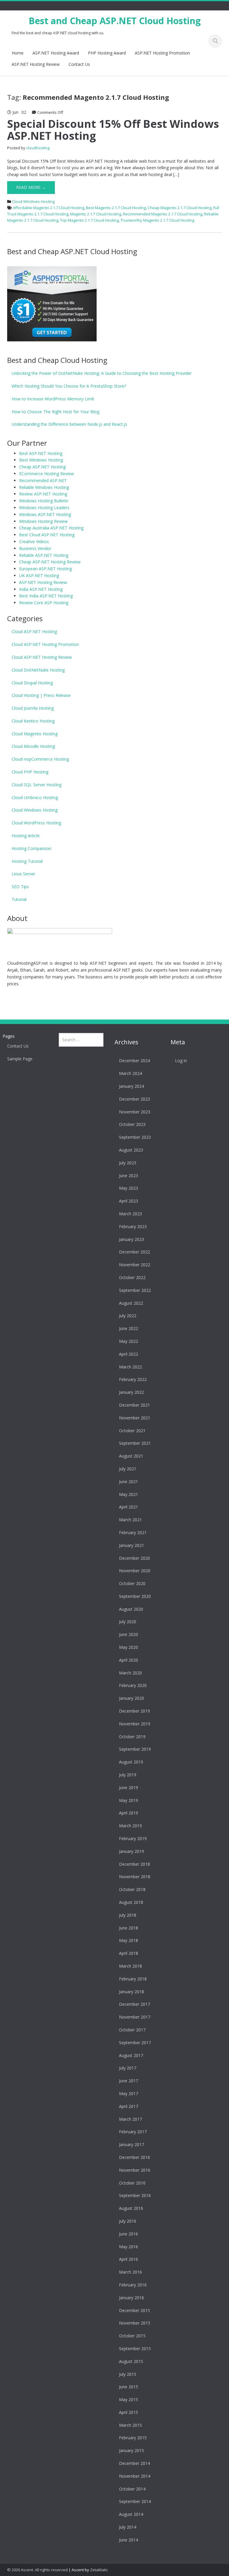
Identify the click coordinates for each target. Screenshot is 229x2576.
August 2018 (131, 1902)
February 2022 (133, 1379)
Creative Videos (34, 542)
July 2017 (128, 2068)
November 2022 (135, 1265)
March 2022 (130, 1367)
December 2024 (134, 1061)
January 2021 (131, 1545)
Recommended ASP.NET (43, 480)
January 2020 (131, 1698)
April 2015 (129, 2412)
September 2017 (135, 2043)
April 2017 (129, 2106)
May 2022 (129, 1341)
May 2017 (129, 2093)
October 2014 (132, 2489)
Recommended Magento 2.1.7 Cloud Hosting (163, 214)
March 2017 (130, 2119)
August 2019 (131, 1762)
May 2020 (129, 1647)
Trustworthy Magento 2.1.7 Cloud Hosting (157, 220)
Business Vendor (35, 548)
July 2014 (128, 2527)
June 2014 (129, 2540)
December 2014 (134, 2463)
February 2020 (133, 1685)
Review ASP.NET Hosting (43, 494)
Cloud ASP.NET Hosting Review (42, 657)
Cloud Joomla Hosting (33, 708)
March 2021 (130, 1520)
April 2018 (129, 1953)
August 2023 (131, 1150)
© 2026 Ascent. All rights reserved (37, 2570)
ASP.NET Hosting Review (36, 64)
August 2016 (131, 2208)
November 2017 (135, 2017)
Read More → (31, 187)
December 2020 (134, 1558)
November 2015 (135, 2323)
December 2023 (134, 1099)
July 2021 (128, 1469)
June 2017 (129, 2081)
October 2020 (132, 1583)
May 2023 (129, 1188)
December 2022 (134, 1252)
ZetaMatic (99, 2570)
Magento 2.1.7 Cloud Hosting (96, 214)
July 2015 (128, 2374)
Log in (181, 1061)
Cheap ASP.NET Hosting (42, 467)
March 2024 (130, 1073)
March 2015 (130, 2425)
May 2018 (129, 1940)
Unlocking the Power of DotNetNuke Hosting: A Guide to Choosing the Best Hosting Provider (102, 373)
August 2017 (131, 2055)
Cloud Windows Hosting (33, 201)
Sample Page (20, 1059)
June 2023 (129, 1176)
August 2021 (131, 1456)
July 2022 (128, 1316)
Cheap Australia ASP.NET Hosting (51, 528)
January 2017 (131, 2144)
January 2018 (131, 1992)
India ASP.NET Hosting (41, 589)
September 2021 (135, 1443)
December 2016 (134, 2157)
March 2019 (130, 1826)
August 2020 (131, 1609)
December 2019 (134, 1711)
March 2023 (130, 1214)
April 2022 (129, 1354)
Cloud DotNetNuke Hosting (38, 670)
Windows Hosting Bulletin (44, 501)
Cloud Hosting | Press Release (41, 695)
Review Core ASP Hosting (44, 603)
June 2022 (129, 1328)
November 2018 (135, 1877)
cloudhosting (38, 148)
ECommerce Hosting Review (47, 474)
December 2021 (134, 1405)
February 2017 (133, 2132)
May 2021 (129, 1494)
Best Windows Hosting (41, 460)
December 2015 (134, 2310)
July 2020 (128, 1622)
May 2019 (129, 1800)
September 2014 (135, 2501)
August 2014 (131, 2514)
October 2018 (132, 1889)
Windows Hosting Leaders (44, 508)
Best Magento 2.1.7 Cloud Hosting (116, 208)
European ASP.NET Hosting (45, 569)
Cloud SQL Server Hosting (37, 785)
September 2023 (135, 1137)
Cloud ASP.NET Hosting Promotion (45, 644)
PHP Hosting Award (107, 53)
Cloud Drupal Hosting (32, 683)
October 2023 (132, 1124)
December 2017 (134, 2004)
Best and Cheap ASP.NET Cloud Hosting (115, 21)
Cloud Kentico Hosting (33, 721)
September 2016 (135, 2195)
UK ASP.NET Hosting (39, 575)
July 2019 (128, 1775)
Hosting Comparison (31, 848)
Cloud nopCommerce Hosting (40, 759)
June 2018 (129, 1928)
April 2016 (129, 2259)
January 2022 (131, 1392)
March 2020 (130, 1673)
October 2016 (132, 2183)
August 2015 (131, 2361)
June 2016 (129, 2234)
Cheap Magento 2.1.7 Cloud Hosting (180, 208)
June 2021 (129, 1482)
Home (18, 53)
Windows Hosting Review (43, 521)
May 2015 (129, 2399)
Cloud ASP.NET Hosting (34, 631)
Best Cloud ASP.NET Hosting (47, 535)
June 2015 (129, 2387)
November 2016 (135, 2170)
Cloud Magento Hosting (35, 734)
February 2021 (133, 1532)
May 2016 (129, 2247)
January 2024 (131, 1086)
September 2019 (135, 1749)
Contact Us (79, 64)
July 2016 (128, 2221)
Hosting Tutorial (27, 861)
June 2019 (129, 1787)
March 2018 (130, 1966)
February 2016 (133, 2285)
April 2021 (129, 1507)
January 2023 (131, 1239)
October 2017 (132, 2030)
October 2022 (132, 1277)
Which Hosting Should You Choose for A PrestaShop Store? (69, 386)
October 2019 (132, 1737)
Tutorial (19, 899)
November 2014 (135, 2476)
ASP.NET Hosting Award (56, 53)
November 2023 (135, 1112)
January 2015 (131, 2450)
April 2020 (129, 1660)
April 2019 (129, 1813)
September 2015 (135, 2349)
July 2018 (128, 1915)
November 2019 (135, 1724)
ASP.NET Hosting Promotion (162, 53)
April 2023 (129, 1201)
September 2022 (135, 1290)
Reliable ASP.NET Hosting (44, 555)
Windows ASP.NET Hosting (45, 514)
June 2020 (129, 1634)
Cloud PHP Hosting (30, 772)
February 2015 (133, 2438)
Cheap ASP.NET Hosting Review (50, 562)
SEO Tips (20, 887)
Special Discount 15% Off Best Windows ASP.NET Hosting (113, 130)
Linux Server (23, 874)
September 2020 (135, 1596)
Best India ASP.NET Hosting (46, 596)
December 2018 (134, 1864)
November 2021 (135, 1418)
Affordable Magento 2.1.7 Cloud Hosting (48, 208)
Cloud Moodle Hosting (33, 746)
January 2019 (131, 1851)
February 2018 (133, 1979)
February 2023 (133, 1226)
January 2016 (131, 2298)
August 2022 (131, 1303)
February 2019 (133, 1838)
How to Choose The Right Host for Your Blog (55, 412)
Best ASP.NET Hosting (41, 453)
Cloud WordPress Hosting (36, 823)
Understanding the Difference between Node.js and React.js (69, 424)
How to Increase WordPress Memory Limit (53, 399)
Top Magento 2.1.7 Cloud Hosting (89, 220)
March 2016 (130, 2272)
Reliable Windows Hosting (44, 487)
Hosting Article (26, 836)
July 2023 (128, 1163)
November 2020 (135, 1571)
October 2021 (132, 1431)
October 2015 (132, 2336)
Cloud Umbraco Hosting (35, 797)
